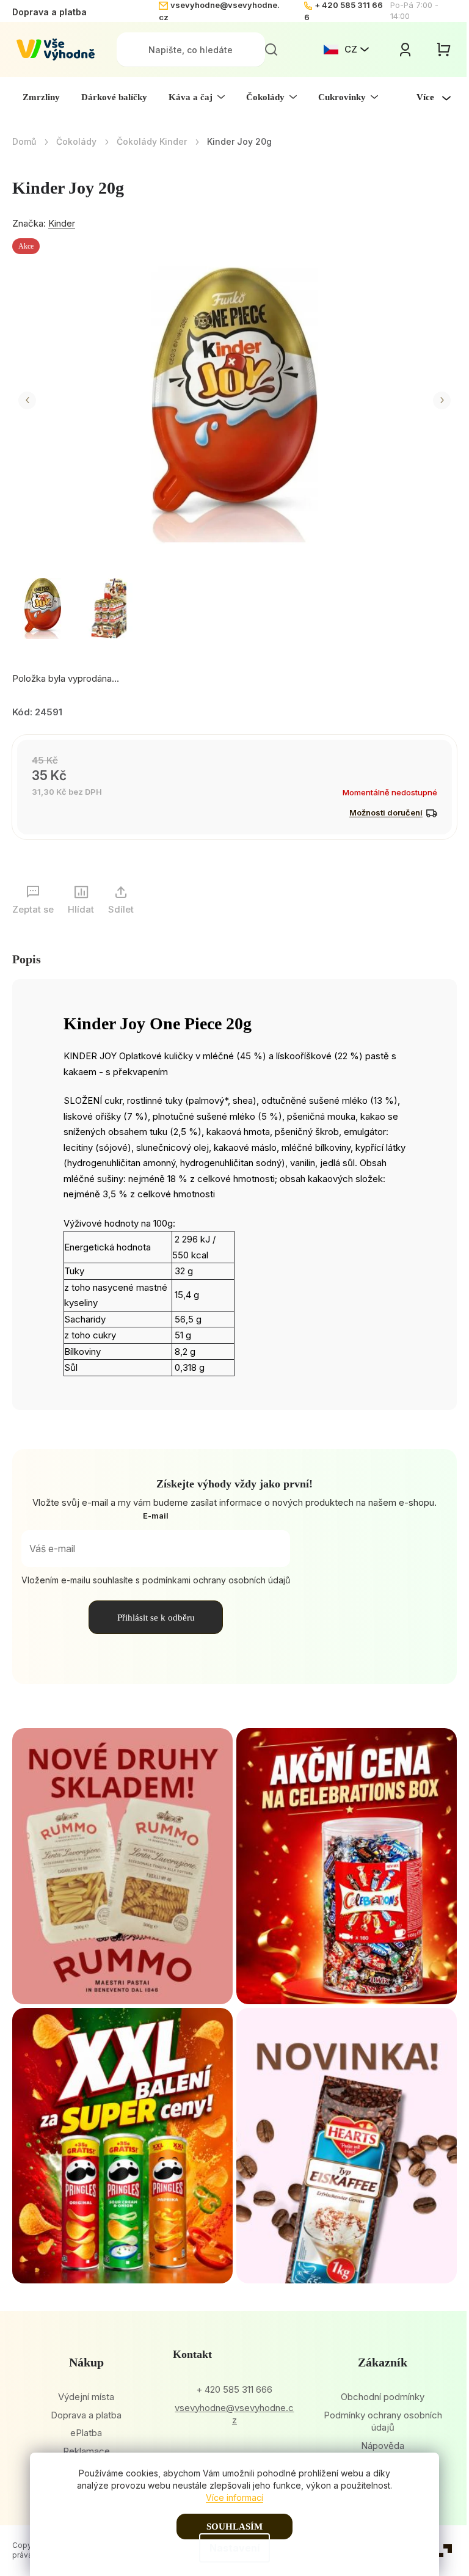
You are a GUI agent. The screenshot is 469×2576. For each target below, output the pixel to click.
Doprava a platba (49, 12)
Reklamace (86, 2451)
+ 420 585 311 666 (234, 2389)
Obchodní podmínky (383, 2397)
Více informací (234, 2498)
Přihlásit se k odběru (156, 1618)
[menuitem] (41, 97)
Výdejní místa (86, 2397)
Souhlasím (234, 2527)
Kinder (62, 223)
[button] (27, 400)
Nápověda (383, 2446)
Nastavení (234, 2548)
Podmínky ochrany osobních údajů (383, 2421)
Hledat (271, 49)
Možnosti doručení (386, 812)
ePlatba (86, 2433)
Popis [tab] (27, 959)
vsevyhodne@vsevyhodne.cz (234, 2414)
